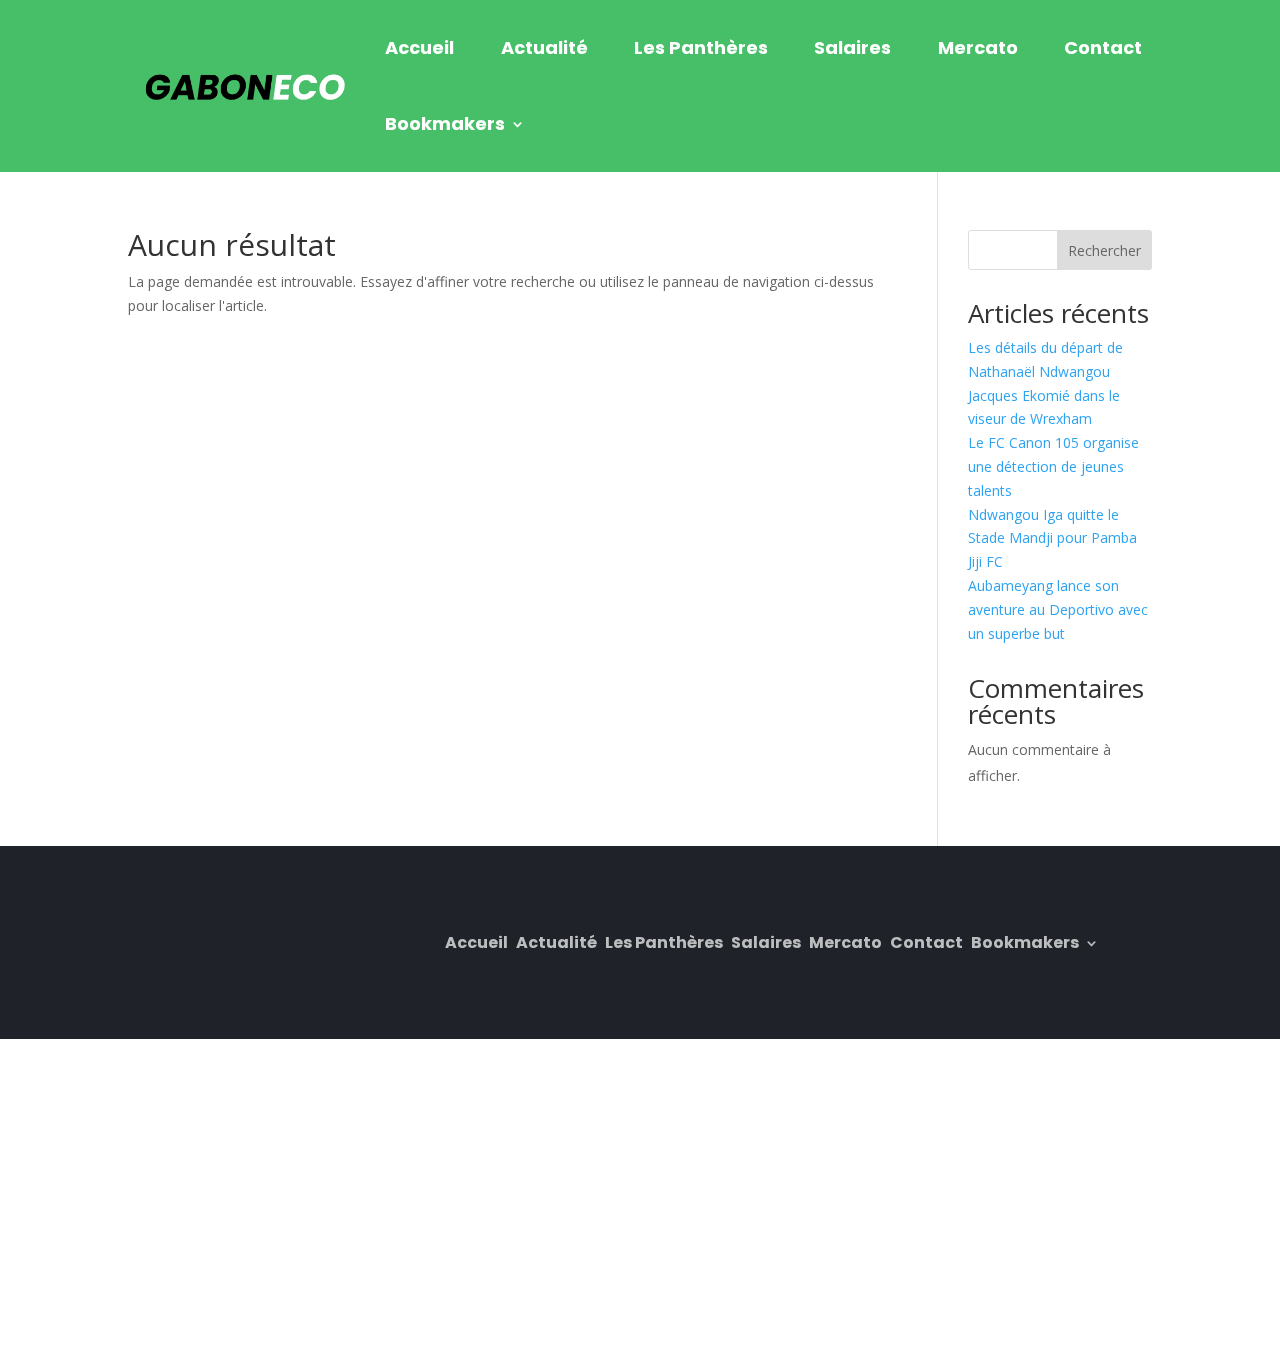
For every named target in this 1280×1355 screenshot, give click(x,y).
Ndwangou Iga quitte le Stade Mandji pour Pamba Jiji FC (1052, 538)
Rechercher (1104, 250)
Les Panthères (701, 47)
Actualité (544, 47)
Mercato (978, 47)
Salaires (852, 47)
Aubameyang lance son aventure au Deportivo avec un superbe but (1058, 609)
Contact (1103, 47)
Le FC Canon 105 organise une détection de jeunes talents (1053, 466)
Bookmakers (445, 123)
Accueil (419, 47)
